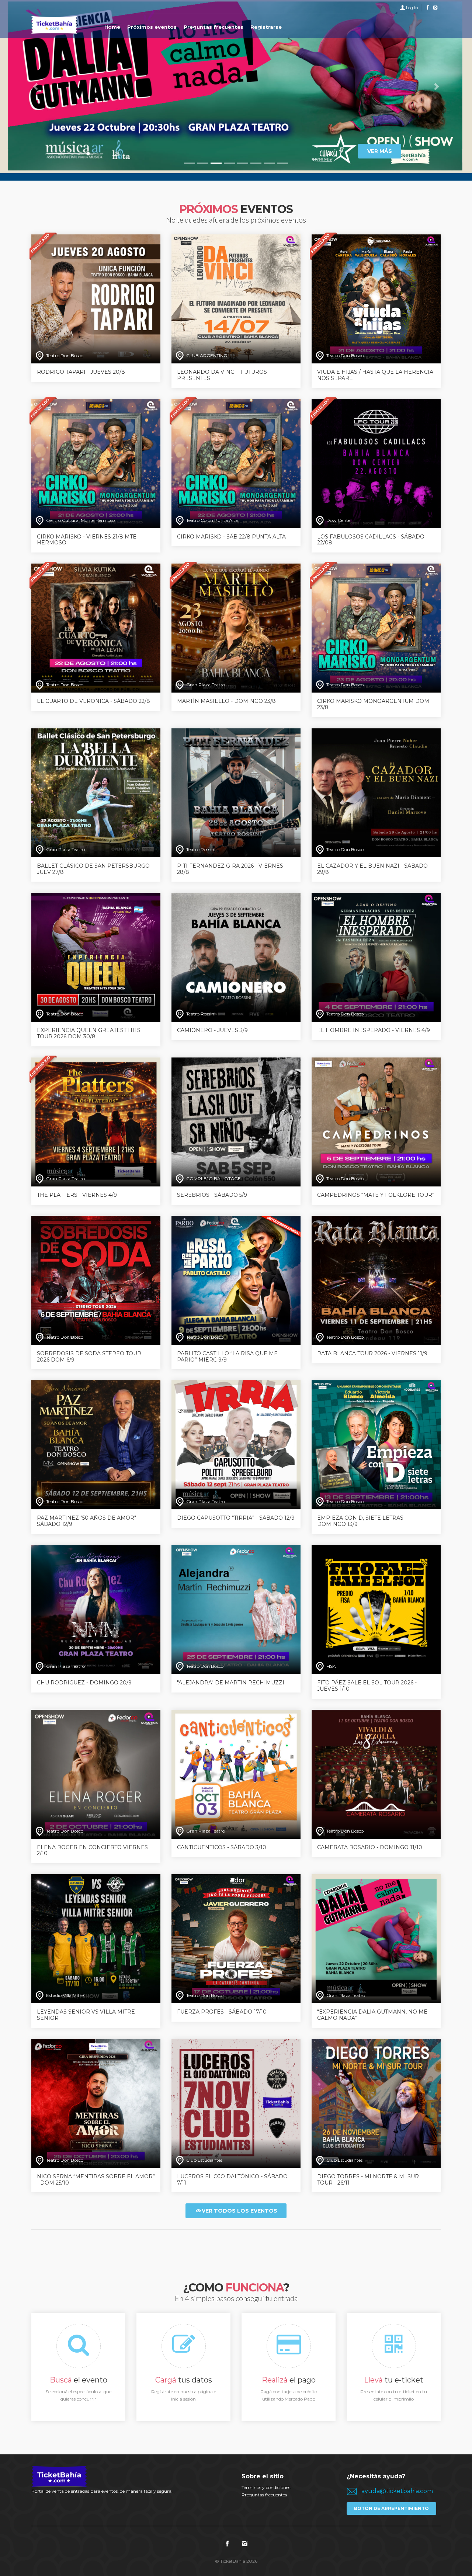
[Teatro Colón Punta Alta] (236, 463)
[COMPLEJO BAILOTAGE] (236, 1121)
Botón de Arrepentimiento (391, 2508)
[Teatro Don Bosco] (96, 298)
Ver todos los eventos (240, 2211)
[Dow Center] (376, 463)
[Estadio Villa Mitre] (96, 1938)
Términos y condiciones (266, 2487)
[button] (35, 87)
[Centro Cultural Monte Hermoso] (96, 463)
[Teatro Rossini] (236, 792)
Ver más (380, 151)
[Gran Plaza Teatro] (236, 628)
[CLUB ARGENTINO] (236, 298)
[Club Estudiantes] (236, 2103)
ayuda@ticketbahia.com (397, 2491)
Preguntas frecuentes (264, 2495)
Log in (412, 8)
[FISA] (376, 1609)
